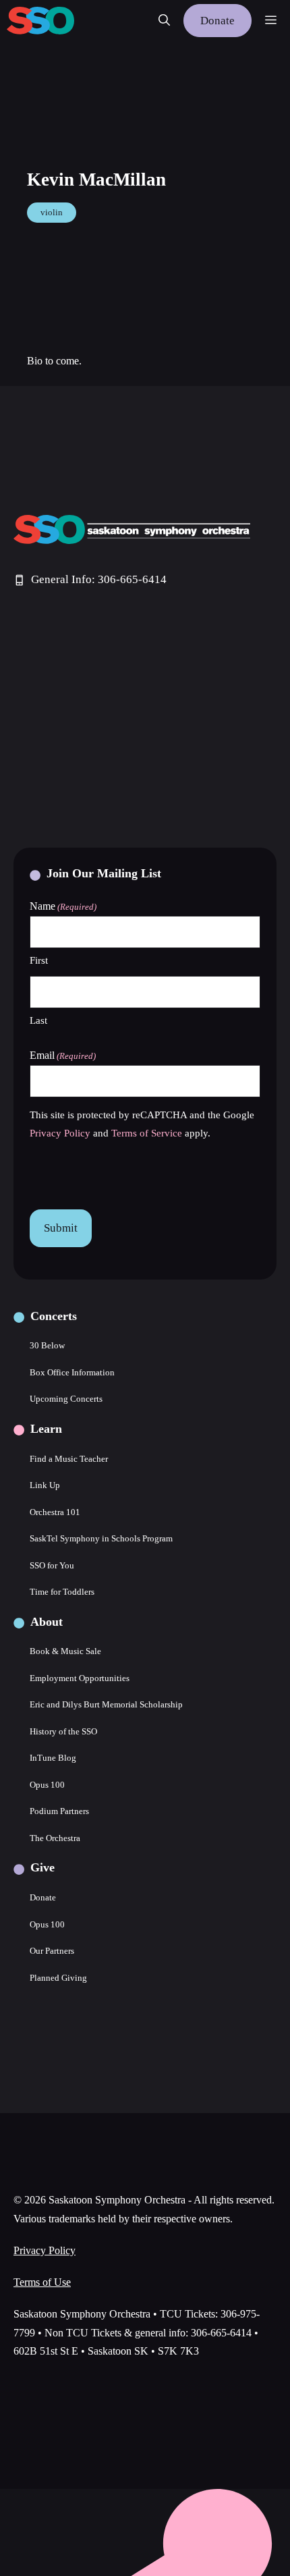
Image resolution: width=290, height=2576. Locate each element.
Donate (217, 21)
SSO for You (52, 1565)
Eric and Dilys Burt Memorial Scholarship (106, 1704)
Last (38, 1020)
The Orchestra (55, 1838)
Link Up (45, 1485)
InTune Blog (53, 1758)
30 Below (47, 1345)
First (39, 960)
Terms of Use (42, 2282)
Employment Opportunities (80, 1678)
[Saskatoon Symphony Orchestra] (40, 21)
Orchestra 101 (55, 1512)
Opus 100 (47, 1785)
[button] (164, 21)
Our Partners (52, 1951)
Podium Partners (59, 1811)
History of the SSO (63, 1731)
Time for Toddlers (62, 1592)
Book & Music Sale (65, 1651)
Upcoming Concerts (66, 1399)
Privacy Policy (60, 1133)
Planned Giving (58, 1978)
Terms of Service (147, 1133)
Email (63, 1055)
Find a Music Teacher (69, 1459)
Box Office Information (72, 1372)
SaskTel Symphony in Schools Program (101, 1538)
